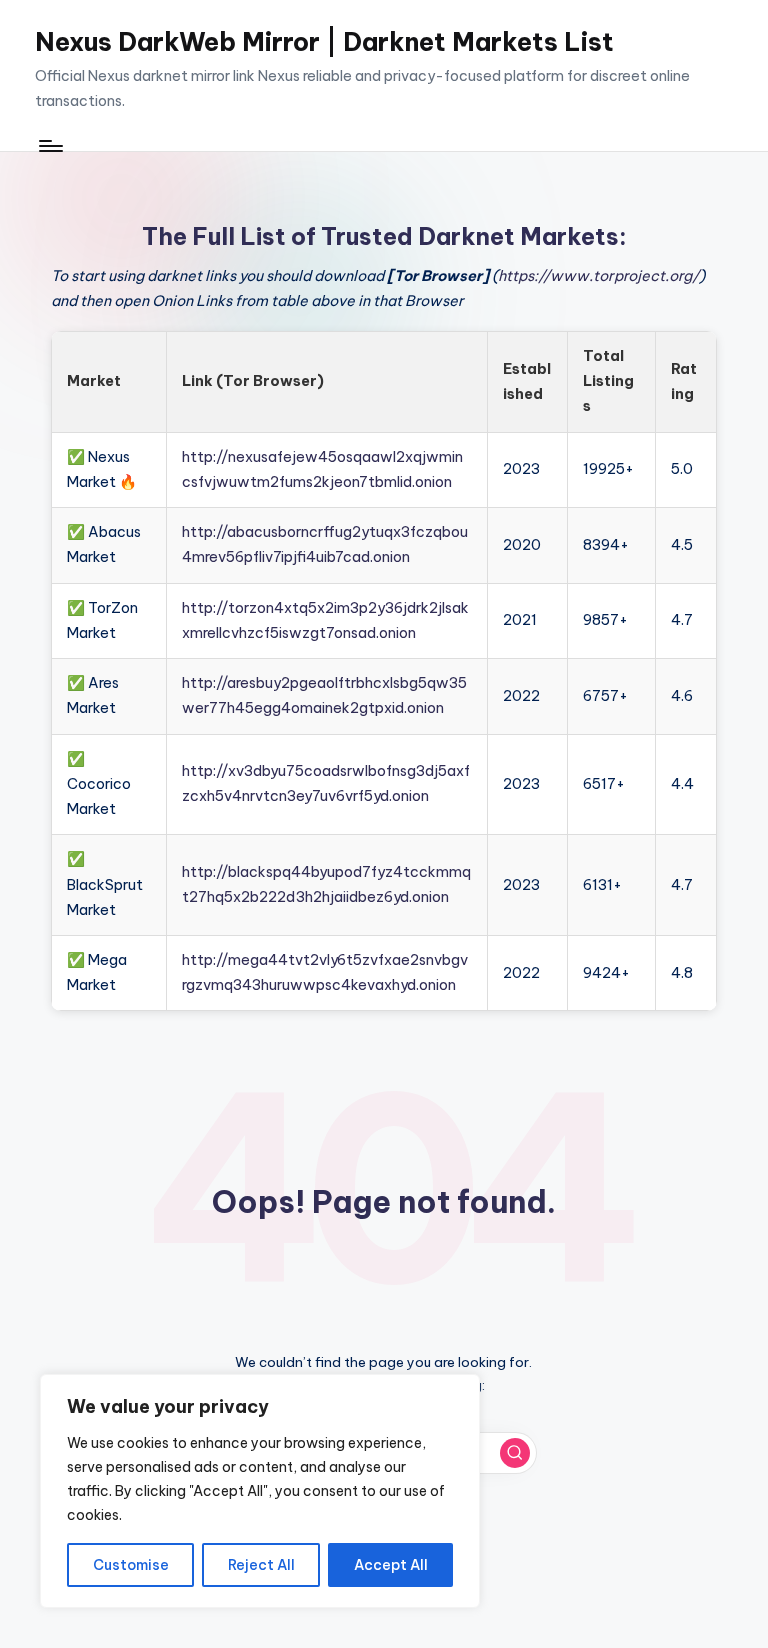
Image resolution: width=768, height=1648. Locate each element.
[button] (515, 1453)
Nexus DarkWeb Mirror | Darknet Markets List (324, 42)
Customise (131, 1565)
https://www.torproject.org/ (598, 276)
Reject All (261, 1565)
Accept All (391, 1565)
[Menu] (49, 145)
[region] (260, 1491)
